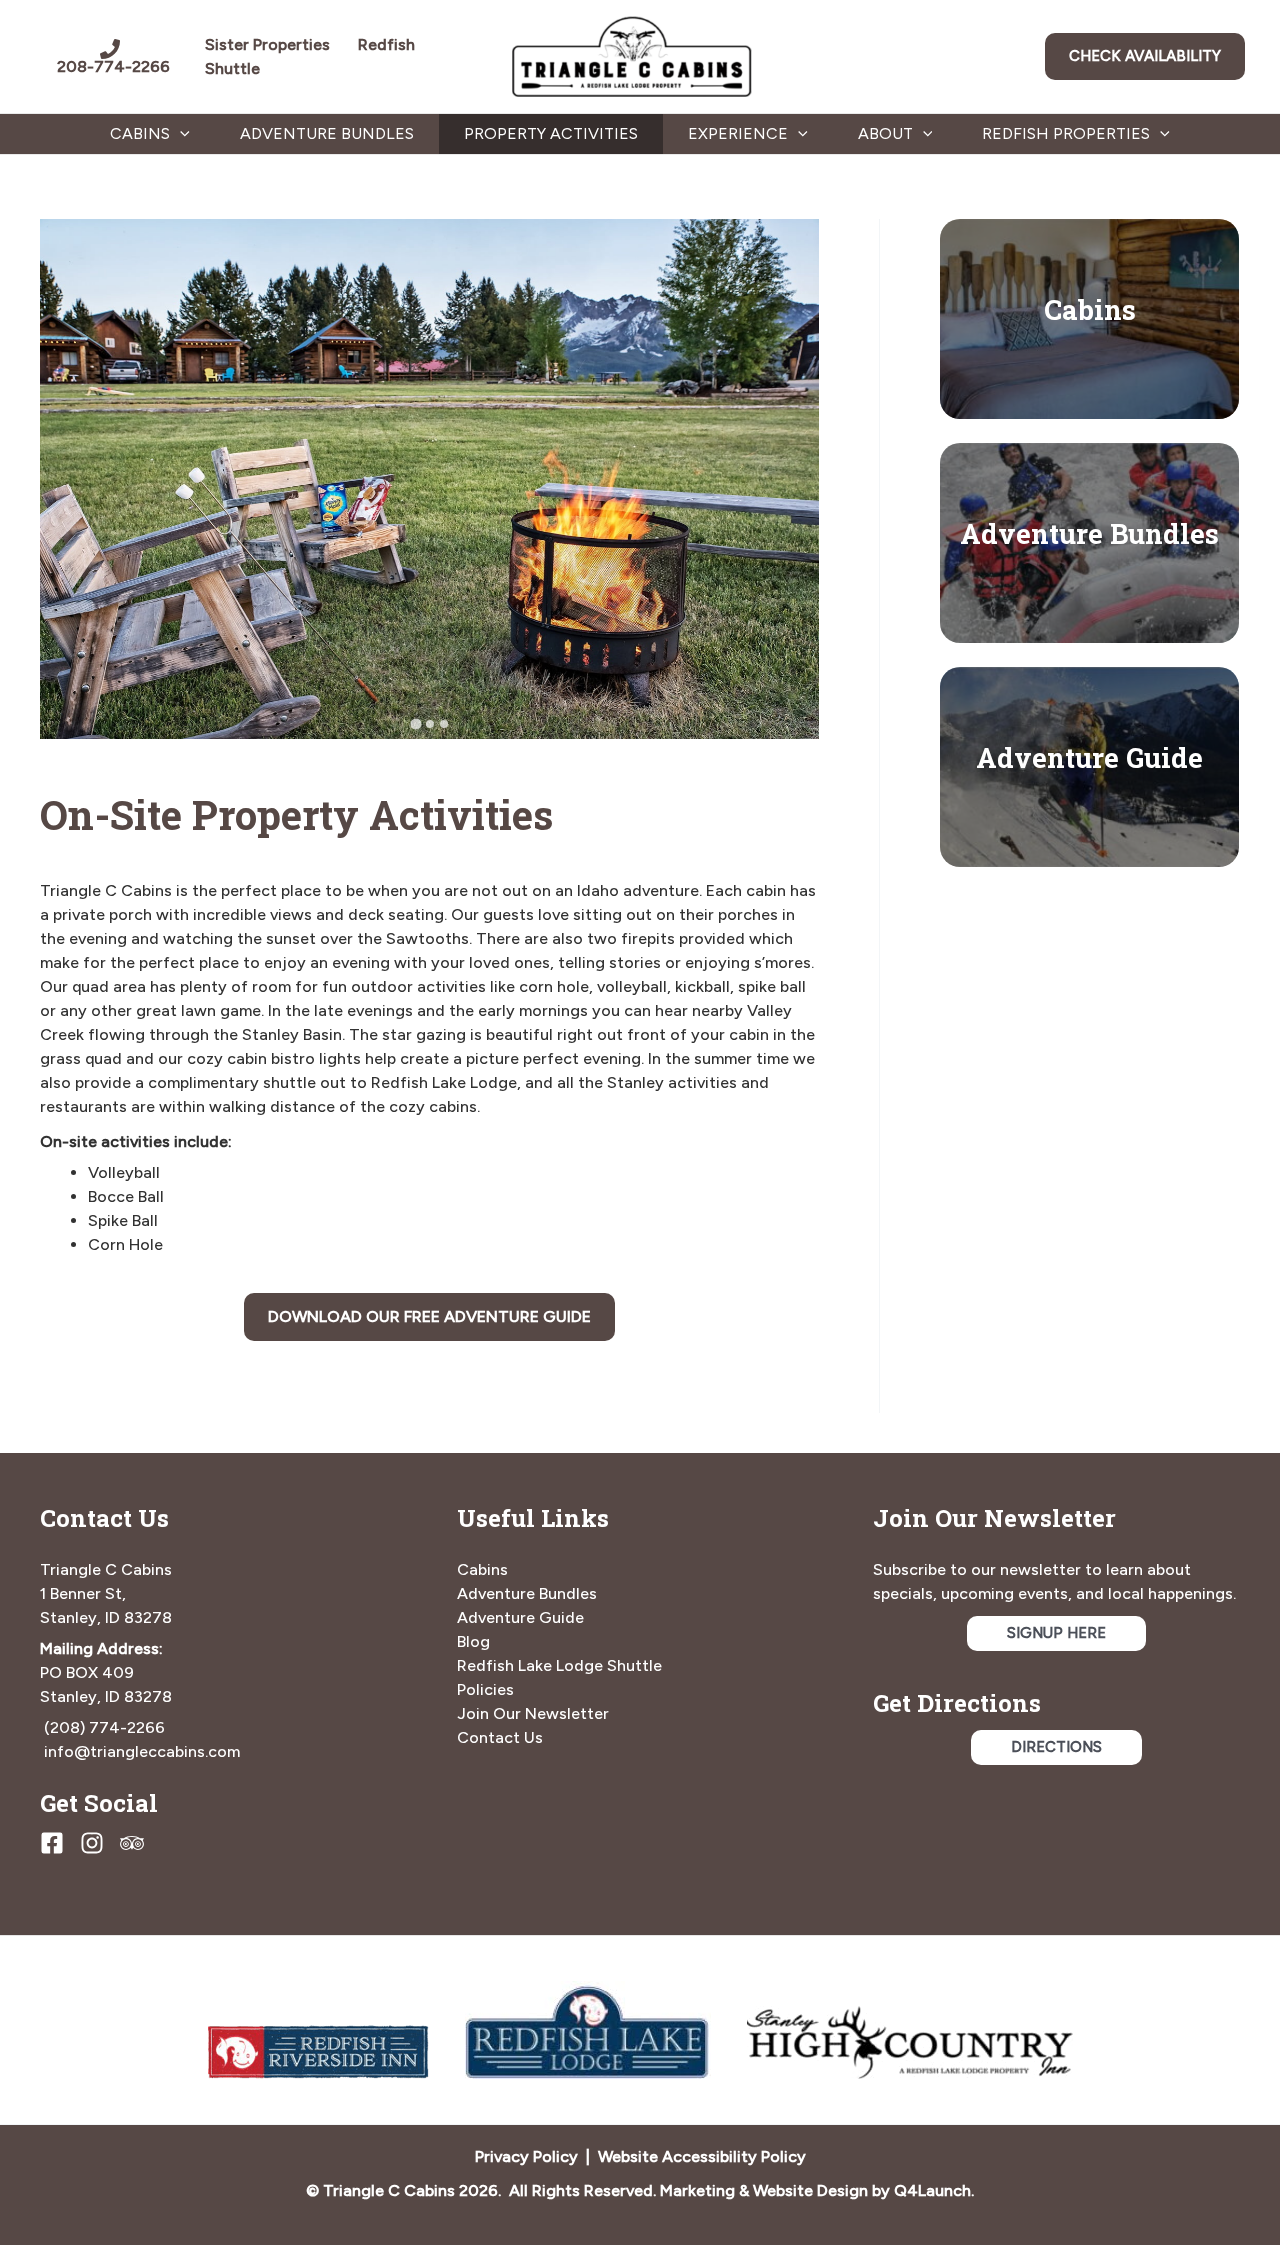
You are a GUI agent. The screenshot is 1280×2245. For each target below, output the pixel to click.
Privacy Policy (526, 2156)
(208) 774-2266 (104, 1727)
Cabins (1090, 309)
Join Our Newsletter (533, 1713)
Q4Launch (932, 2190)
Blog (473, 1641)
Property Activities (551, 133)
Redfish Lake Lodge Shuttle (559, 1665)
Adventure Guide (1089, 757)
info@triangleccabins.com (142, 1751)
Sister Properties (281, 44)
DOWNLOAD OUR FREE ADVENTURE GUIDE (429, 1316)
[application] (180, 134)
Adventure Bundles (327, 133)
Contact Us (500, 1737)
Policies (485, 1689)
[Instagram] (92, 1843)
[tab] (415, 724)
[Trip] (132, 1843)
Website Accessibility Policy (702, 2156)
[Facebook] (52, 1843)
